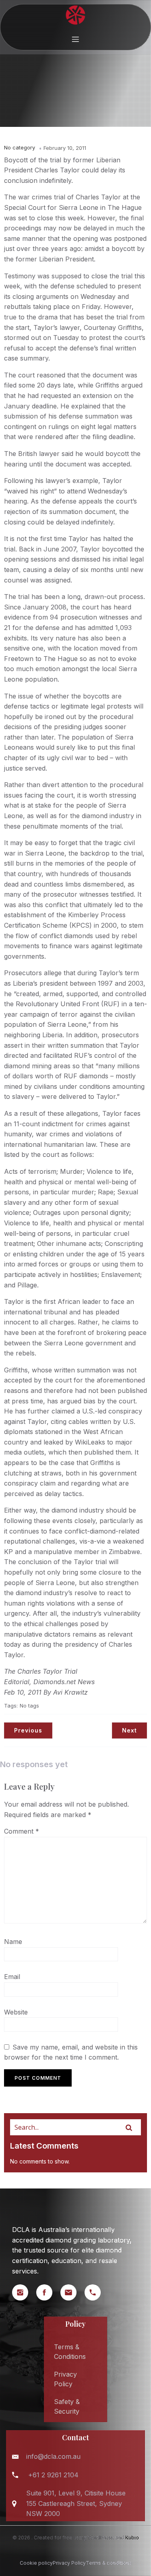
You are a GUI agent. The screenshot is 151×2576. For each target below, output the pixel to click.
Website (16, 2012)
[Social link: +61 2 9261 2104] (97, 2292)
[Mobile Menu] (76, 39)
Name (13, 1942)
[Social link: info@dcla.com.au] (72, 2292)
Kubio (132, 2538)
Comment (22, 1831)
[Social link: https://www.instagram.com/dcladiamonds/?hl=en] (24, 2292)
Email (12, 1977)
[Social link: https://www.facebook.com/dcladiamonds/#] (48, 2292)
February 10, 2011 (65, 148)
